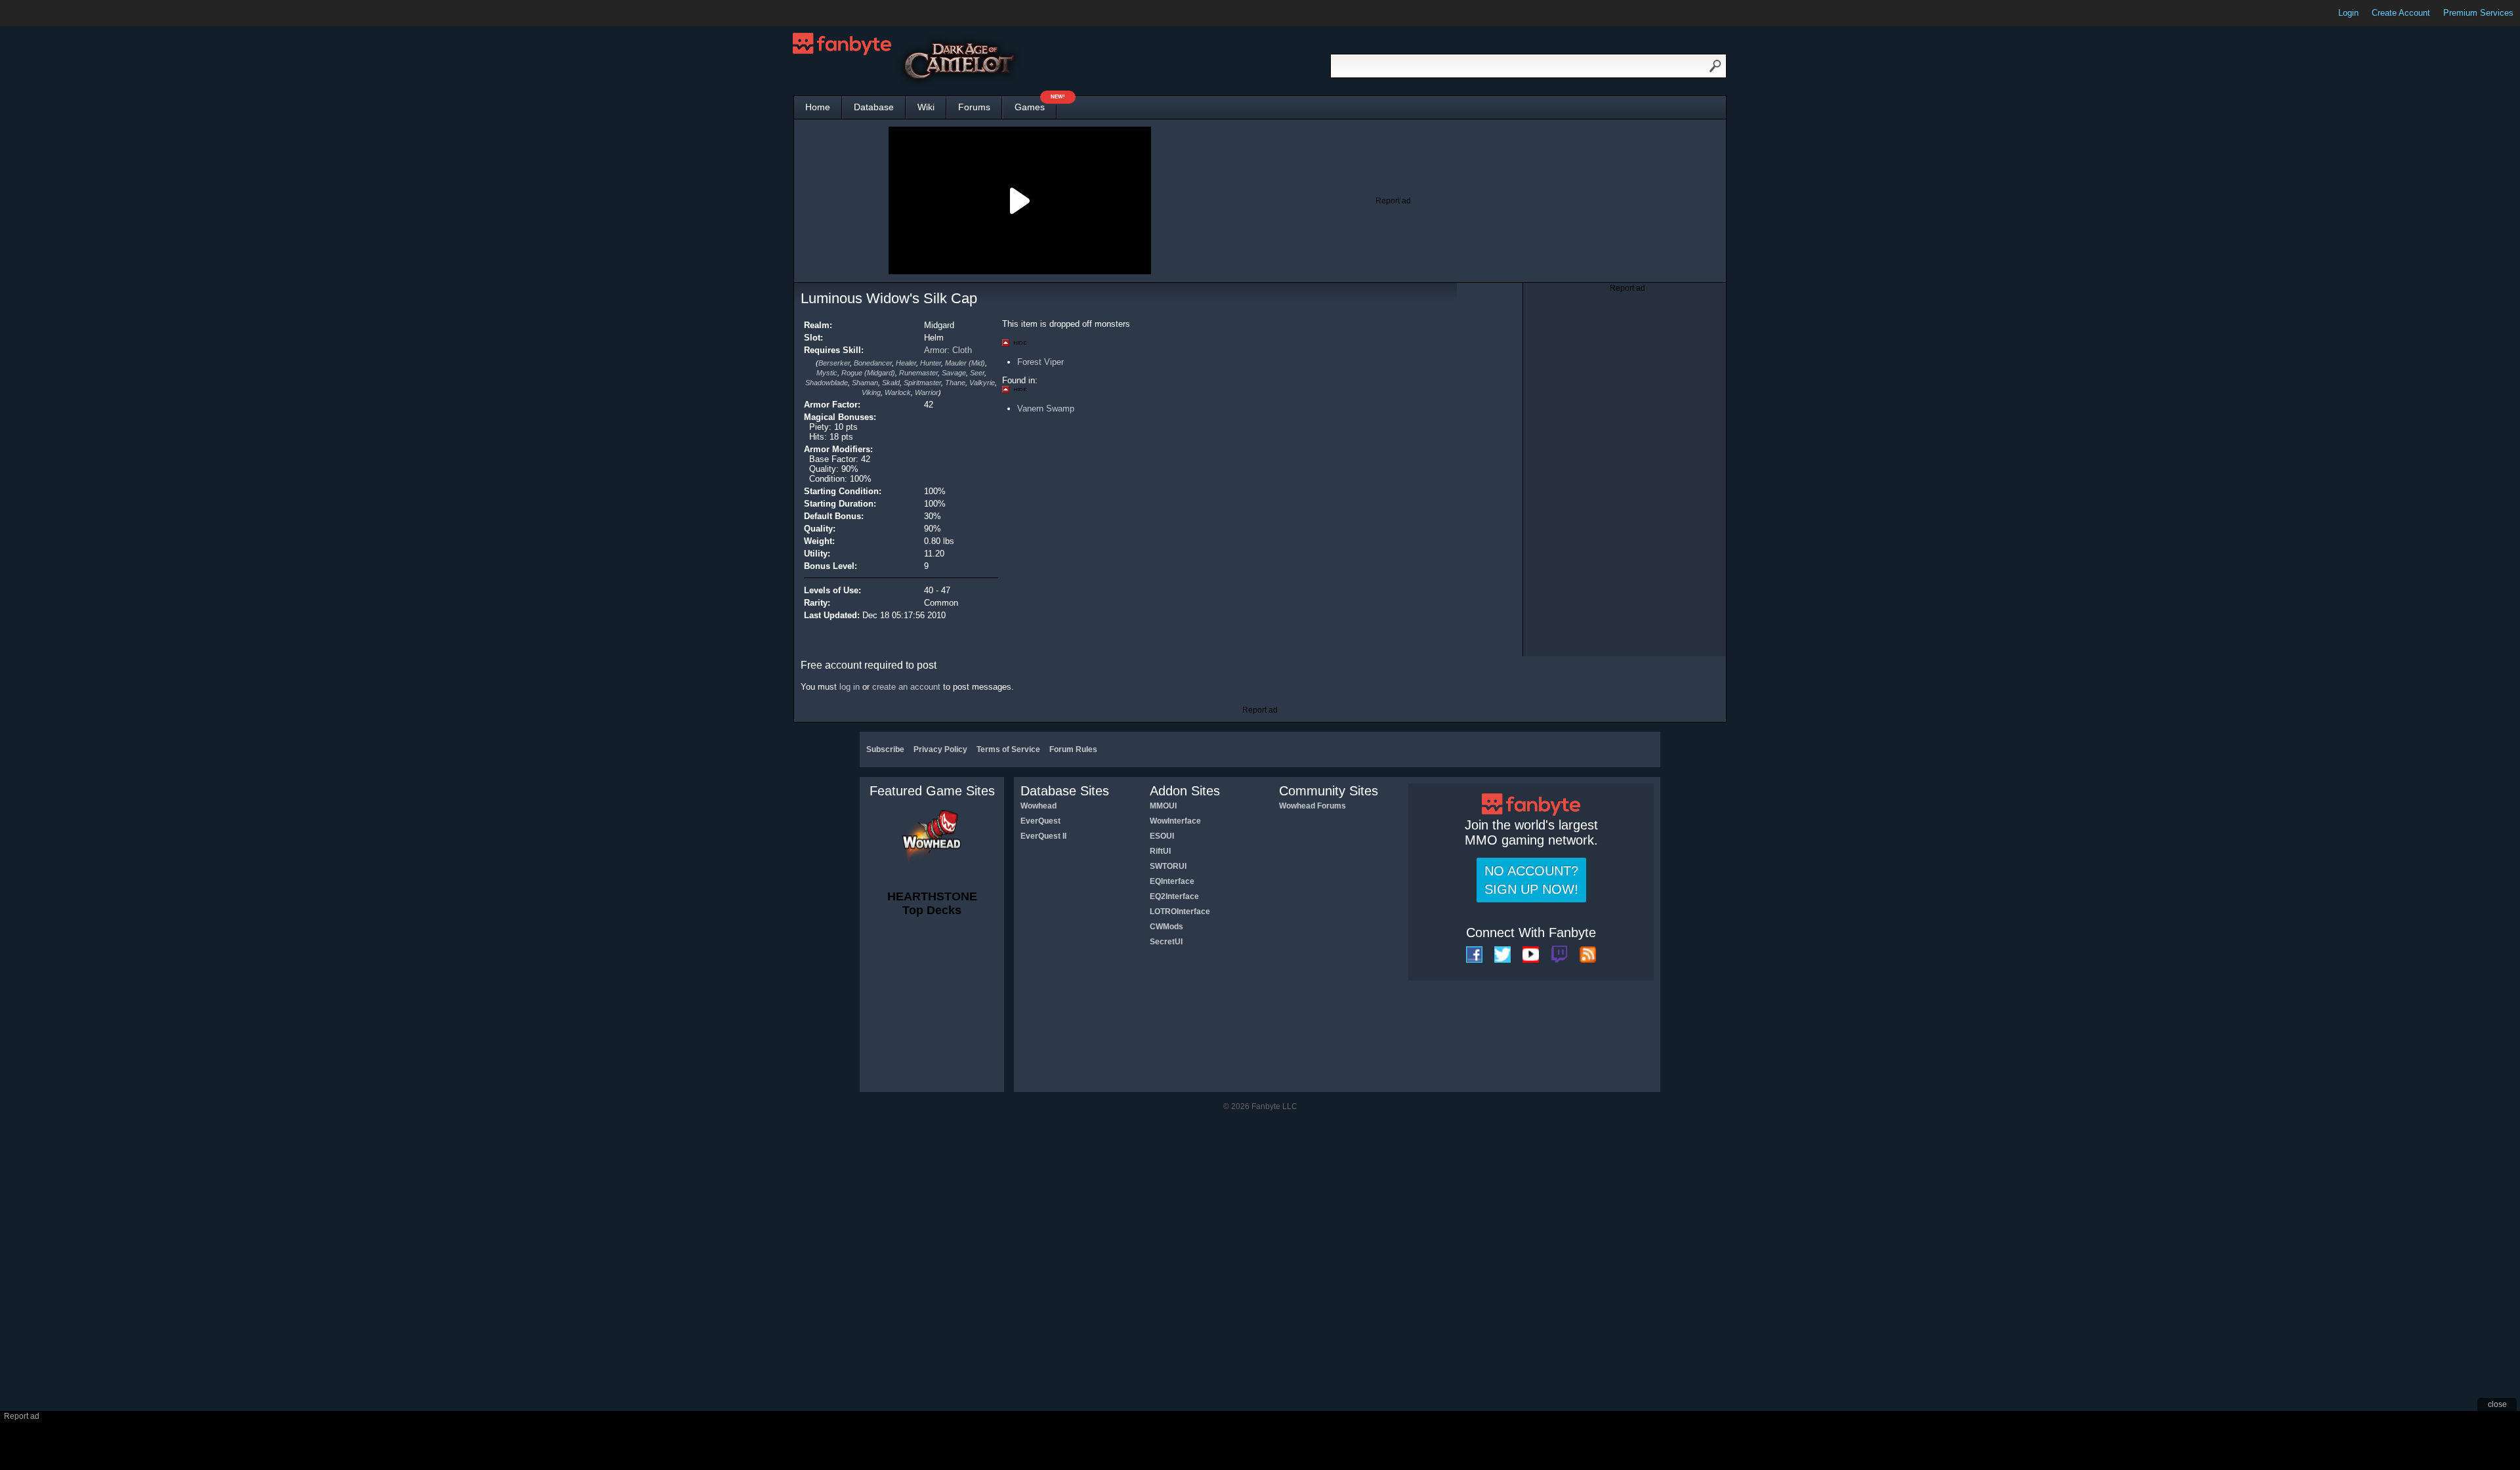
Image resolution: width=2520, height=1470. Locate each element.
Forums (974, 107)
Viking (871, 392)
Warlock (898, 392)
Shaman (865, 383)
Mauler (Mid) (965, 363)
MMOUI (1163, 806)
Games (1036, 104)
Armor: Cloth (948, 350)
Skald (891, 383)
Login (2348, 13)
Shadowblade (827, 383)
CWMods (1166, 927)
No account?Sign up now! (1531, 880)
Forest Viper (1040, 362)
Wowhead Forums (1312, 806)
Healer (906, 363)
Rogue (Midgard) (868, 373)
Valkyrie (982, 383)
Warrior (927, 392)
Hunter (931, 363)
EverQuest (1040, 821)
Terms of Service (1008, 749)
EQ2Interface (1174, 896)
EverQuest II (1043, 836)
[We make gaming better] (42, 13)
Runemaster (918, 373)
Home (818, 107)
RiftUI (1160, 851)
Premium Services (2478, 13)
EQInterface (1172, 881)
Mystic (827, 373)
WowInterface (1175, 821)
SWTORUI (1168, 866)
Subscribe (885, 749)
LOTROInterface (1180, 912)
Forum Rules (1073, 749)
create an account (906, 687)
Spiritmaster (922, 383)
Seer (977, 373)
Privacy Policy (940, 749)
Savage (954, 373)
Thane (955, 383)
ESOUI (1162, 836)
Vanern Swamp (1046, 409)
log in (850, 687)
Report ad (1393, 201)
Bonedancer (873, 363)
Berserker (834, 363)
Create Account (2401, 13)
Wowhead (1039, 806)
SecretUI (1166, 942)
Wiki (926, 107)
